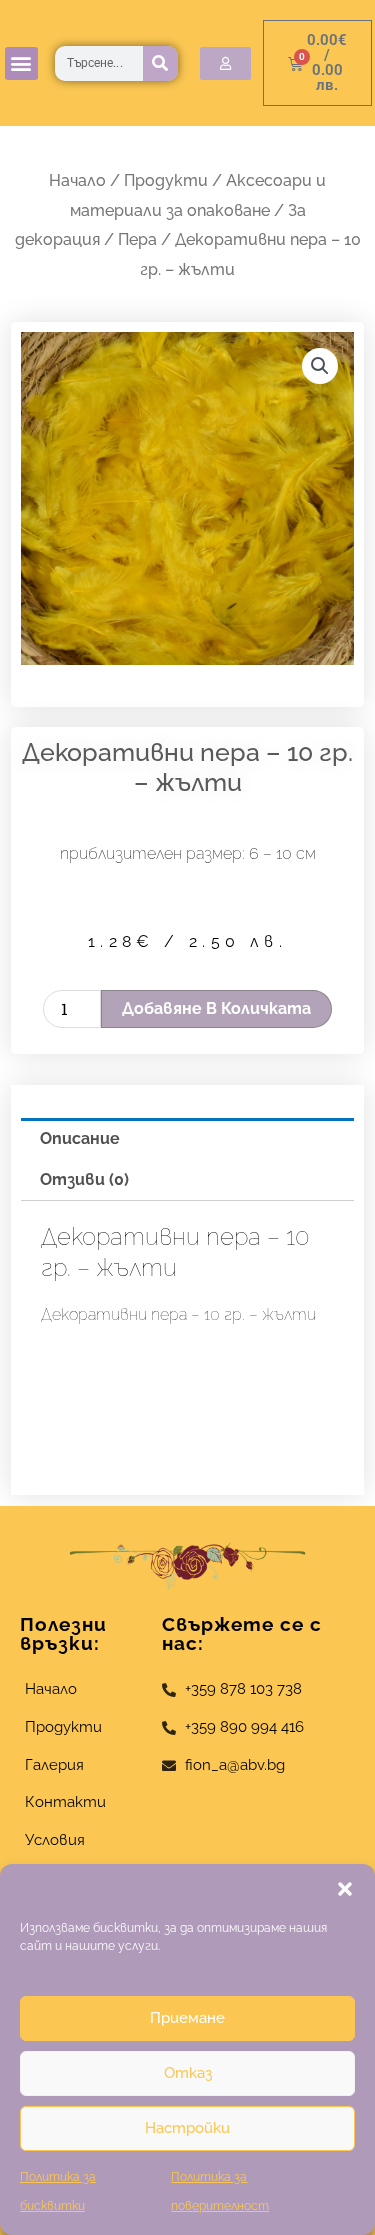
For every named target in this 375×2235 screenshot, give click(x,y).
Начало (77, 180)
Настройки (187, 2128)
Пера (137, 239)
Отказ (188, 2073)
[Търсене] (160, 63)
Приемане (187, 2018)
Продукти (166, 180)
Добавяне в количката (216, 1008)
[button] (345, 1889)
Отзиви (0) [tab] (84, 1179)
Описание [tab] (80, 1138)
